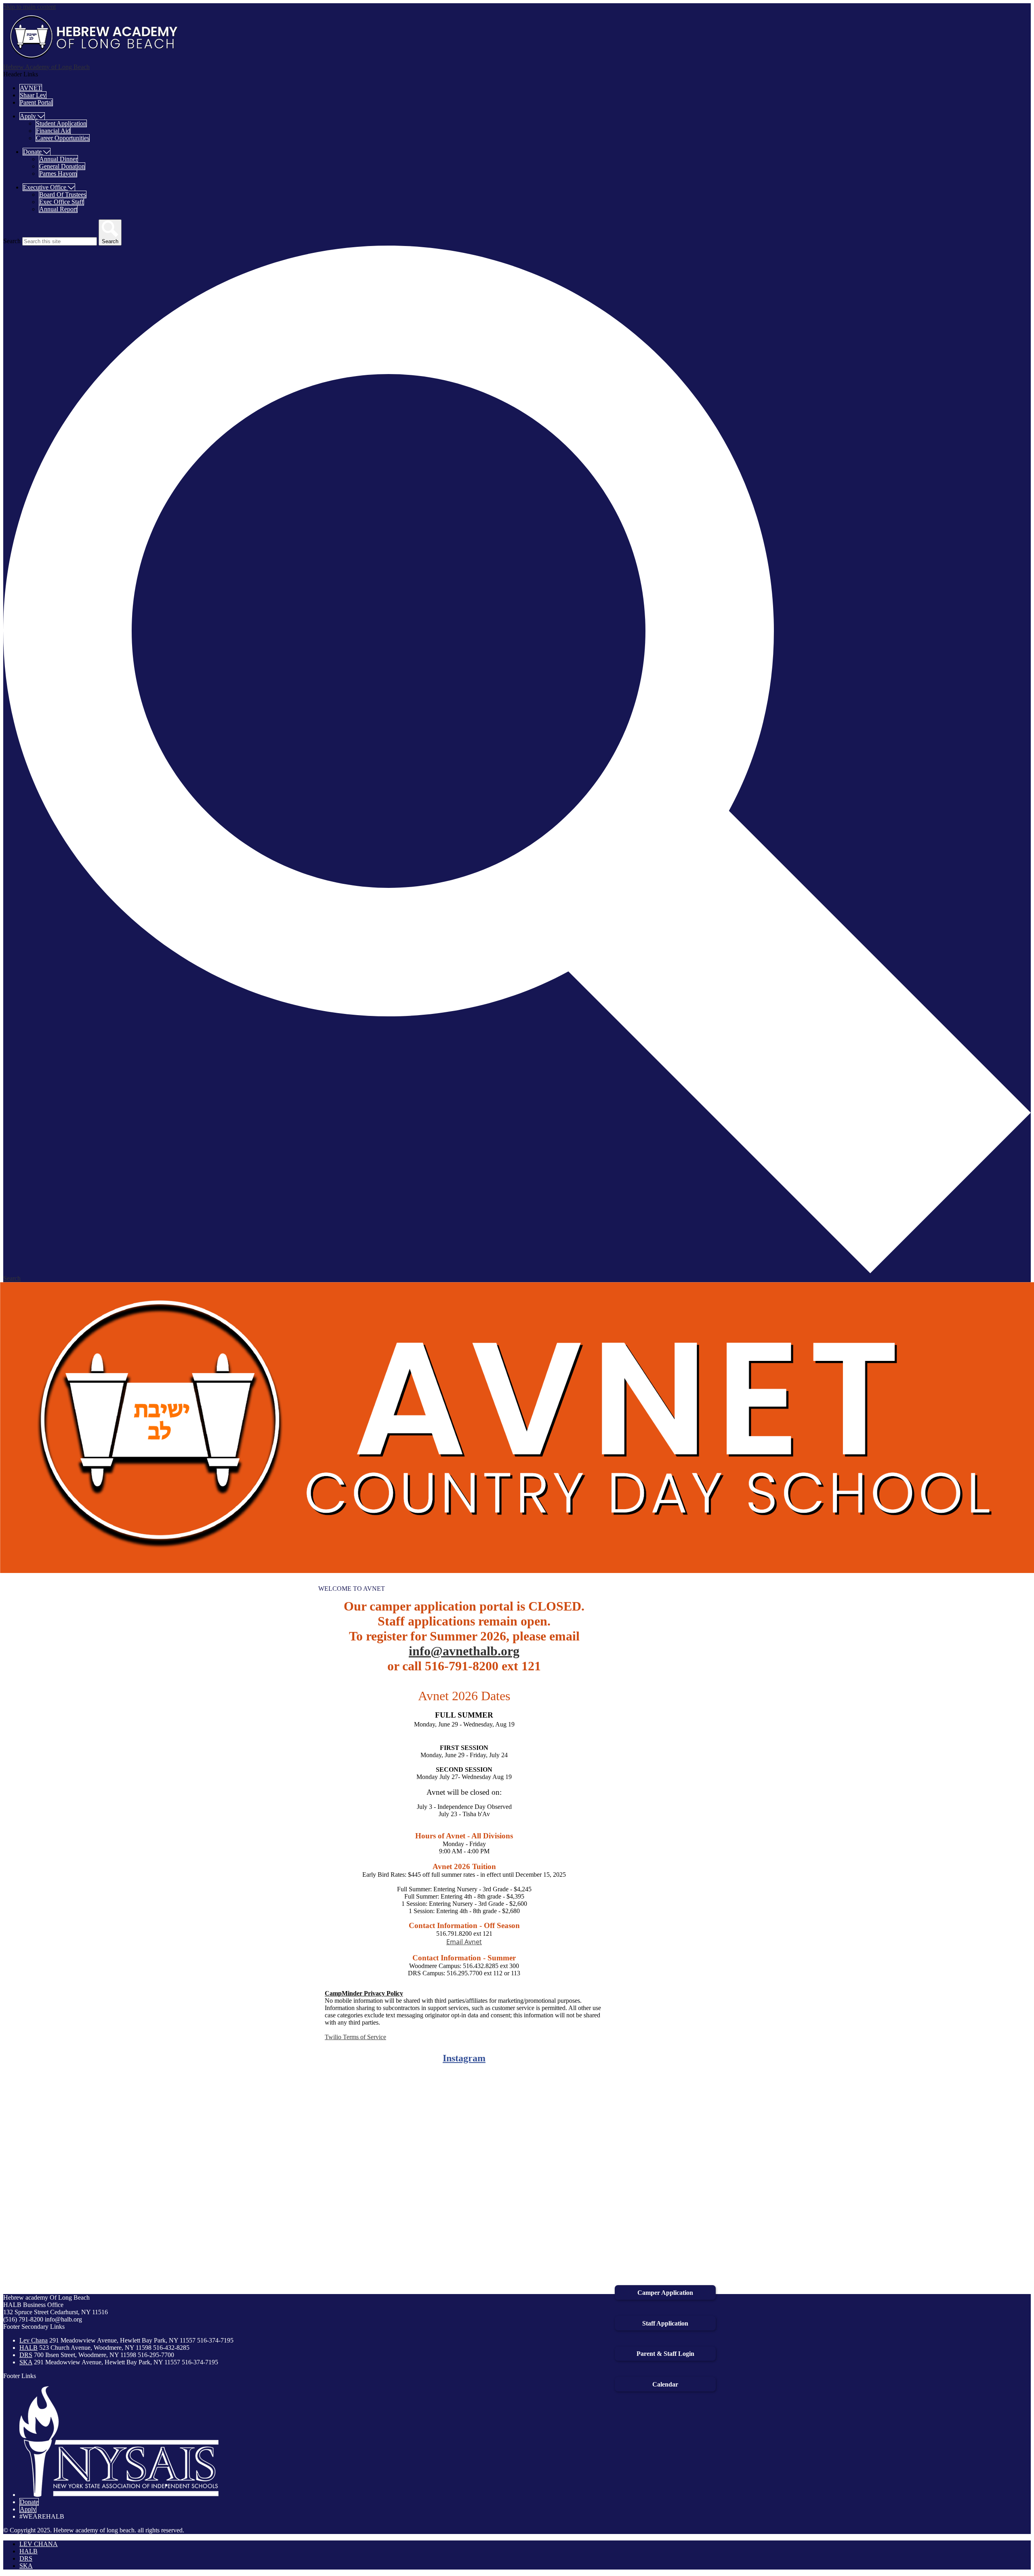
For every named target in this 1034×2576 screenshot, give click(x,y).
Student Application (61, 123)
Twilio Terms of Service (355, 2037)
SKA (26, 2362)
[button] (32, 116)
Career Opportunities (63, 138)
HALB (28, 2348)
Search (12, 241)
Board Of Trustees (63, 195)
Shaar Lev (33, 95)
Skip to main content (29, 7)
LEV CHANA (39, 2544)
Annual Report (58, 209)
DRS (26, 2355)
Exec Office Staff (61, 202)
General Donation (62, 166)
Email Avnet (464, 1942)
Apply (28, 2509)
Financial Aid (53, 131)
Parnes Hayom (58, 173)
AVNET (31, 88)
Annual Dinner (58, 159)
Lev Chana (34, 2340)
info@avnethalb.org (464, 1651)
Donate (29, 2502)
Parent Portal (36, 102)
